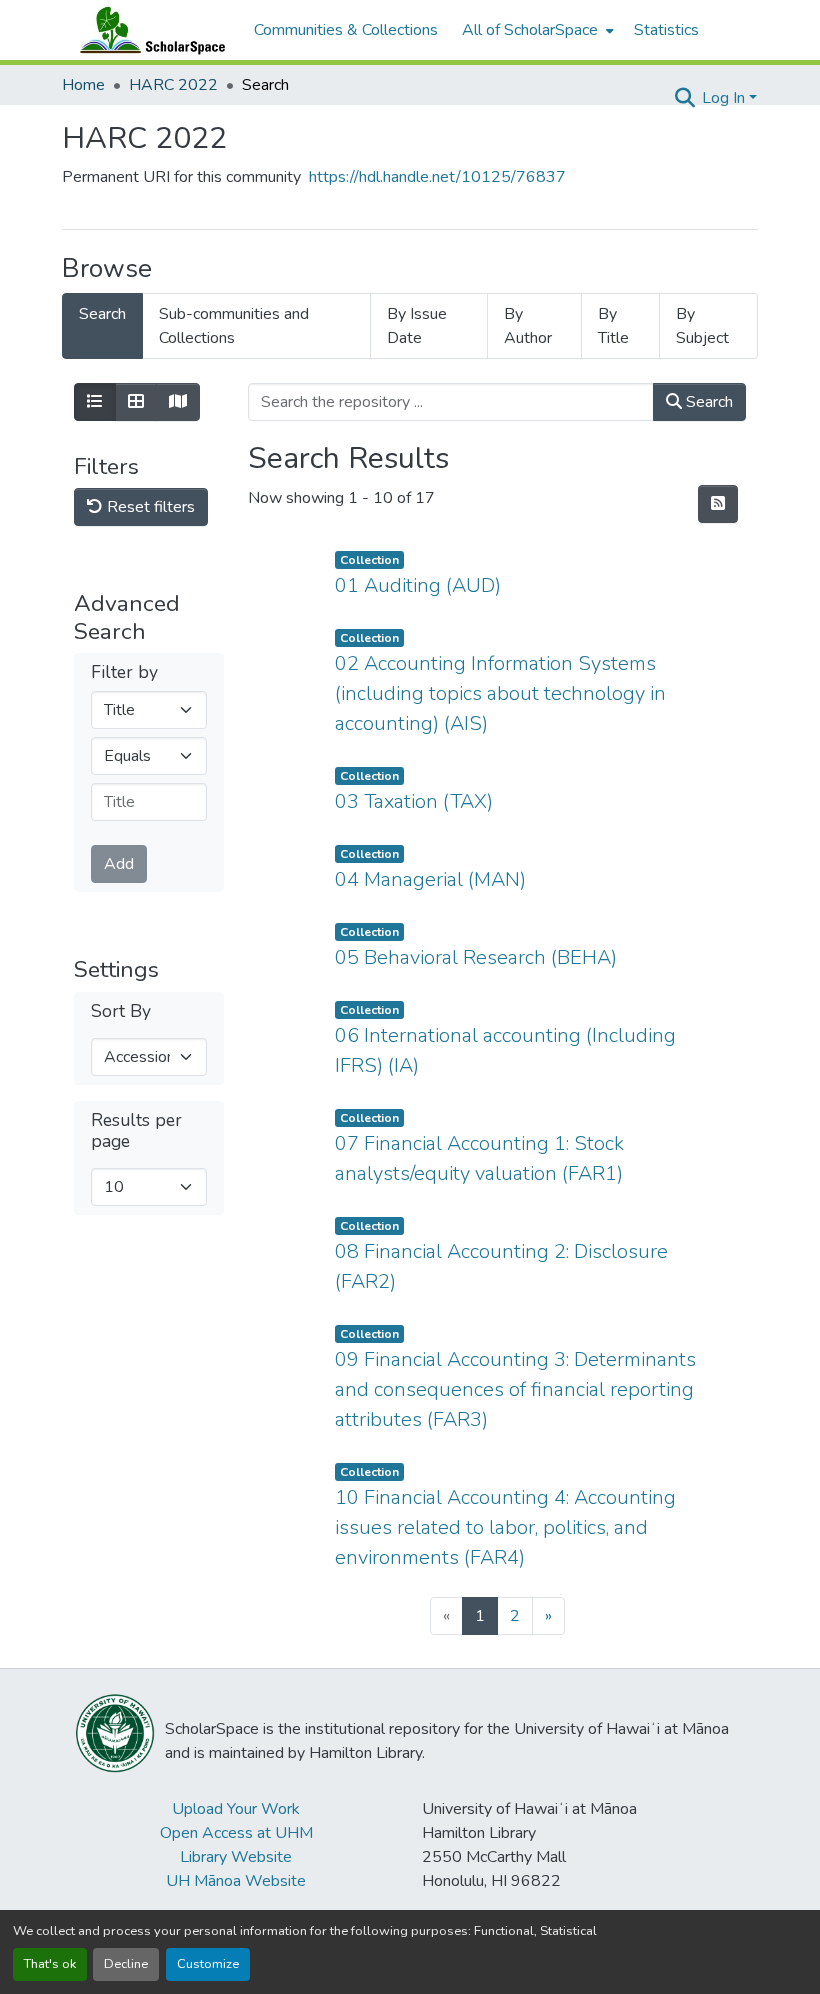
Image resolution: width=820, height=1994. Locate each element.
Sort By (121, 1011)
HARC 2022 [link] (173, 85)
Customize (208, 1964)
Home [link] (83, 85)
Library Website (236, 1857)
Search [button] (707, 402)
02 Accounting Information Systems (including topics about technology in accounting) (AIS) (500, 693)
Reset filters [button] (149, 507)
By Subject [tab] (702, 326)
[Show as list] (95, 402)
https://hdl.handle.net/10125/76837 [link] (437, 177)
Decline (126, 1964)
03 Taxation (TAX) (414, 801)
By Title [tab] (613, 326)
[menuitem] (536, 30)
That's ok (50, 1964)
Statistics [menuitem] (666, 30)
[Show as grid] (136, 402)
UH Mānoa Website (236, 1881)
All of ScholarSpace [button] (530, 30)
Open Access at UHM (236, 1833)
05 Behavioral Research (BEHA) (476, 957)
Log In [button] (725, 98)
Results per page (136, 1131)
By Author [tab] (528, 326)
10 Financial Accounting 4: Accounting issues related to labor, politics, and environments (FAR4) (505, 1527)
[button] (148, 30)
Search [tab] (102, 314)
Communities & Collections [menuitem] (346, 30)
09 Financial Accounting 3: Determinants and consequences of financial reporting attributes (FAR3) (515, 1389)
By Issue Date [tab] (417, 326)
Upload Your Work (236, 1809)
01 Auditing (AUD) (418, 585)
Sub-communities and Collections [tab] (234, 326)
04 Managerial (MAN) (430, 879)
